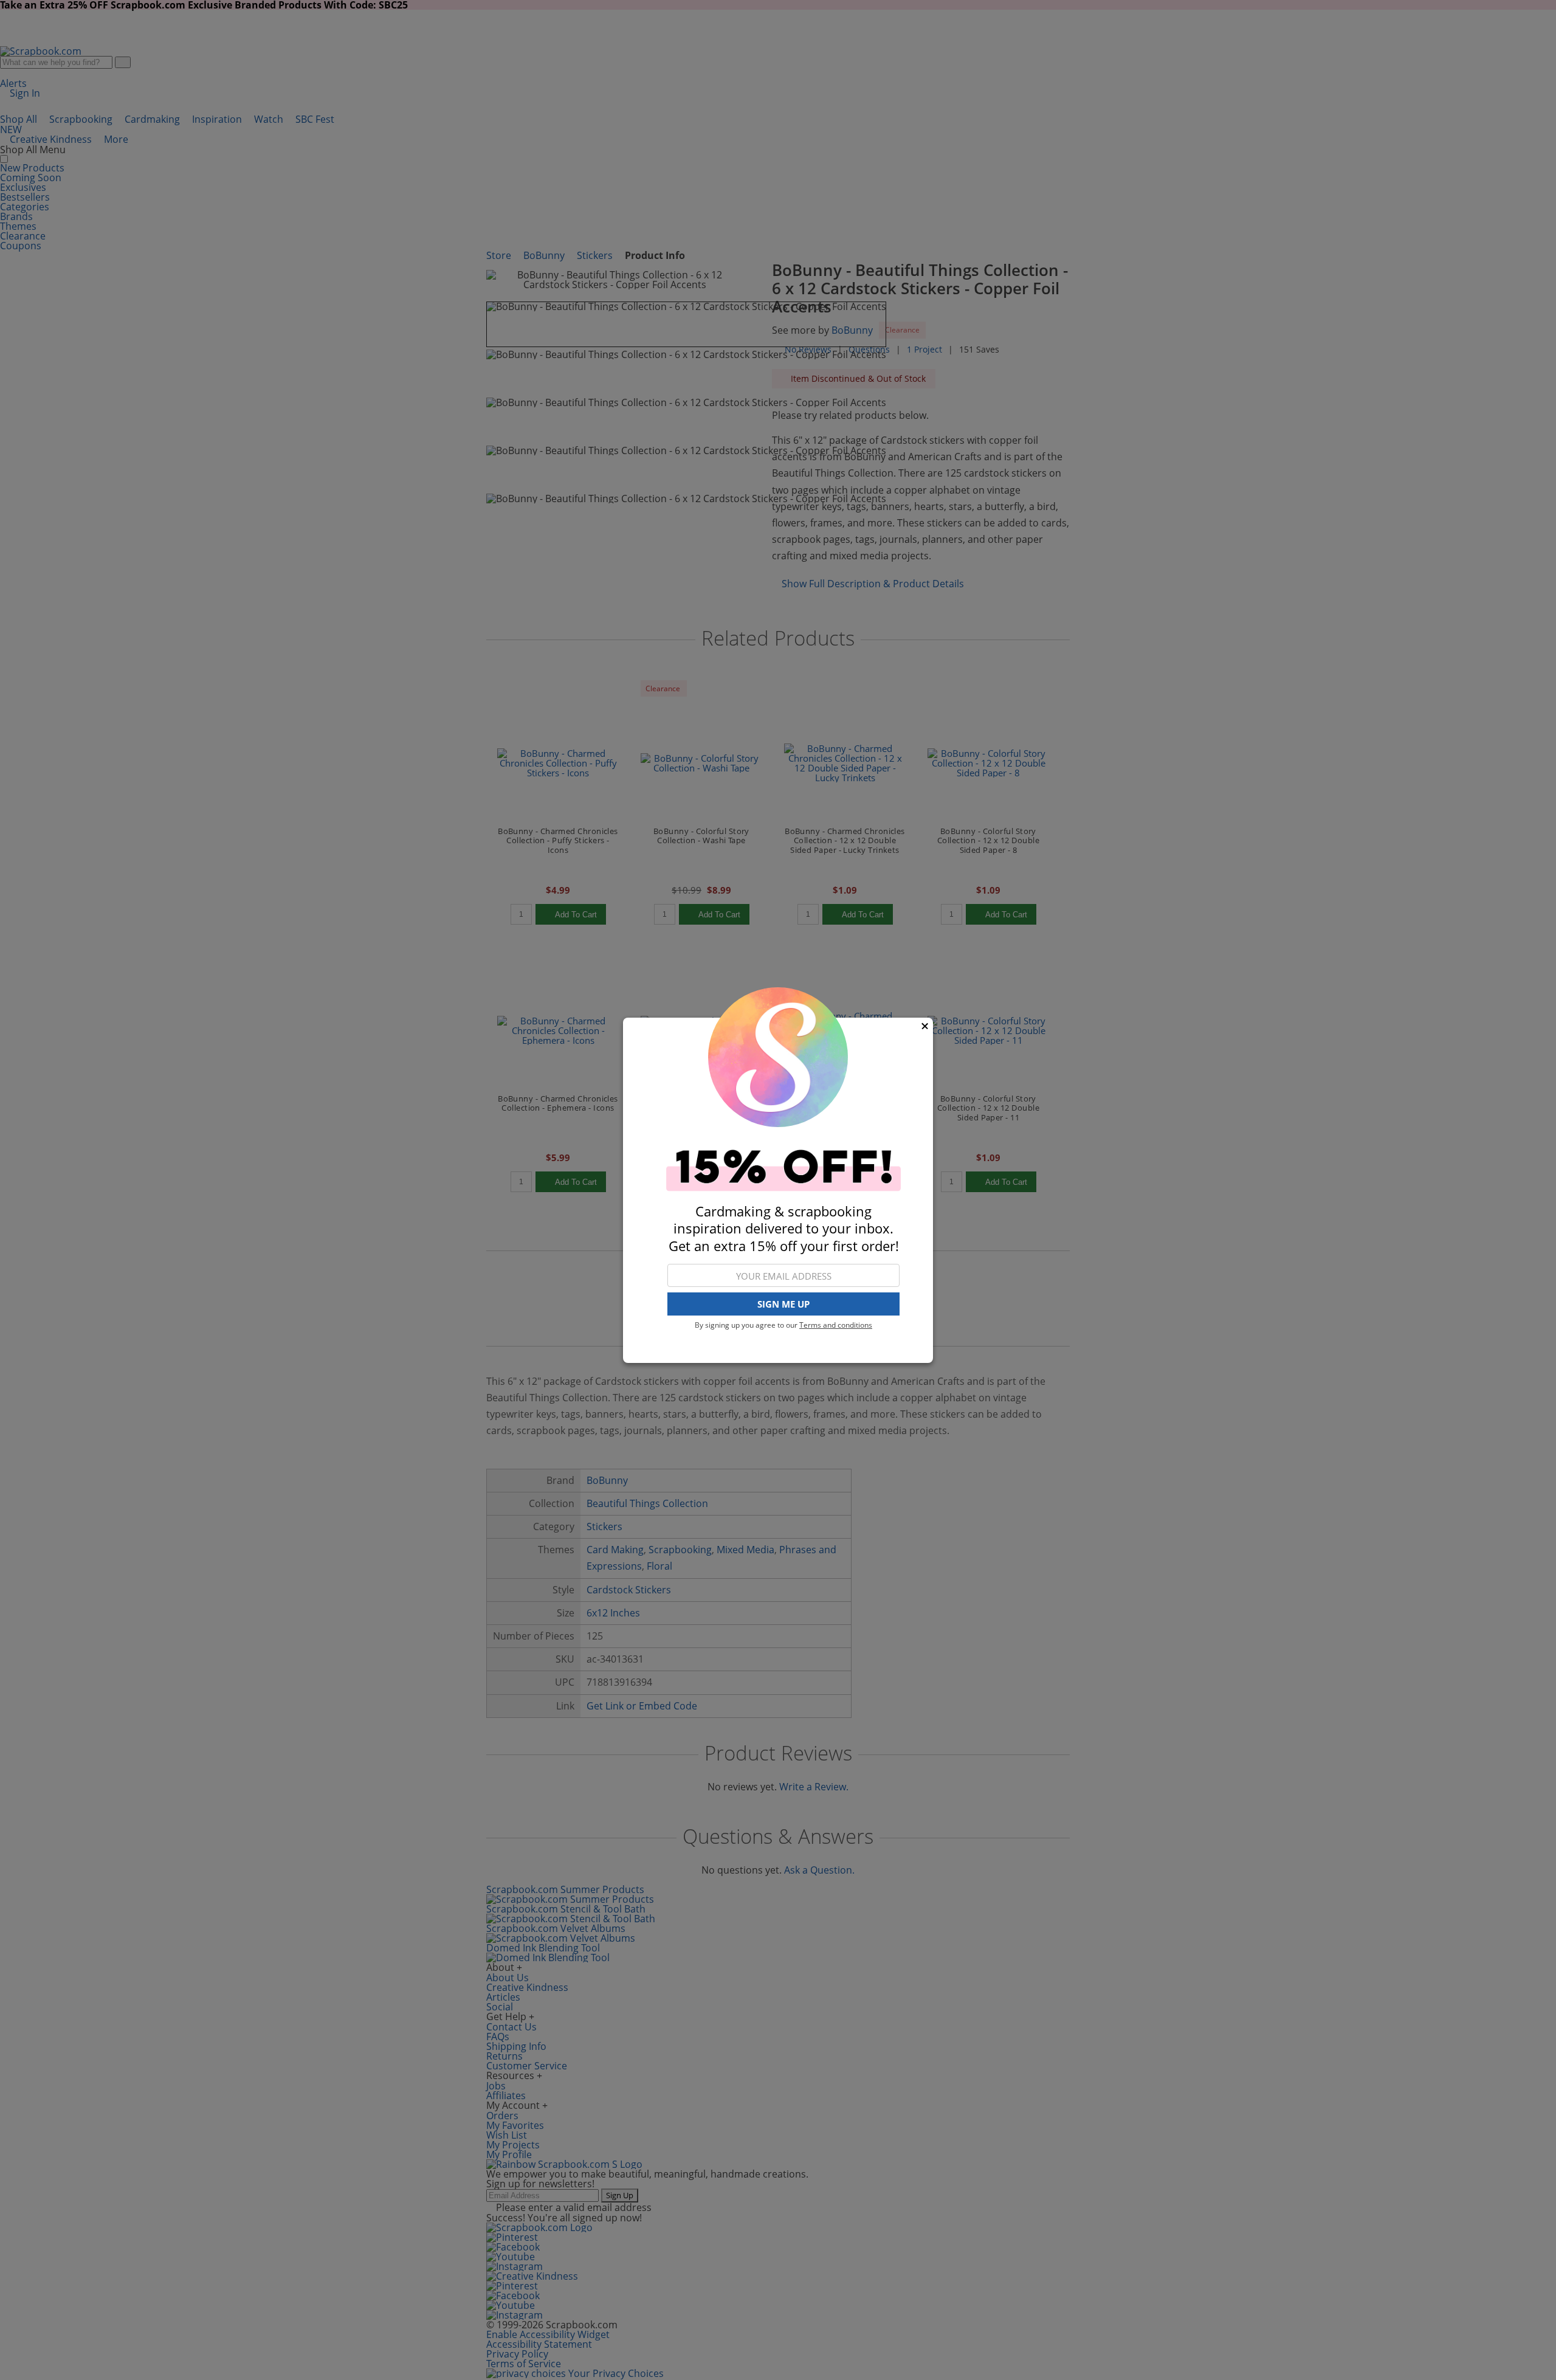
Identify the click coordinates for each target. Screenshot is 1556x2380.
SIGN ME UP (783, 1304)
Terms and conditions (836, 1325)
